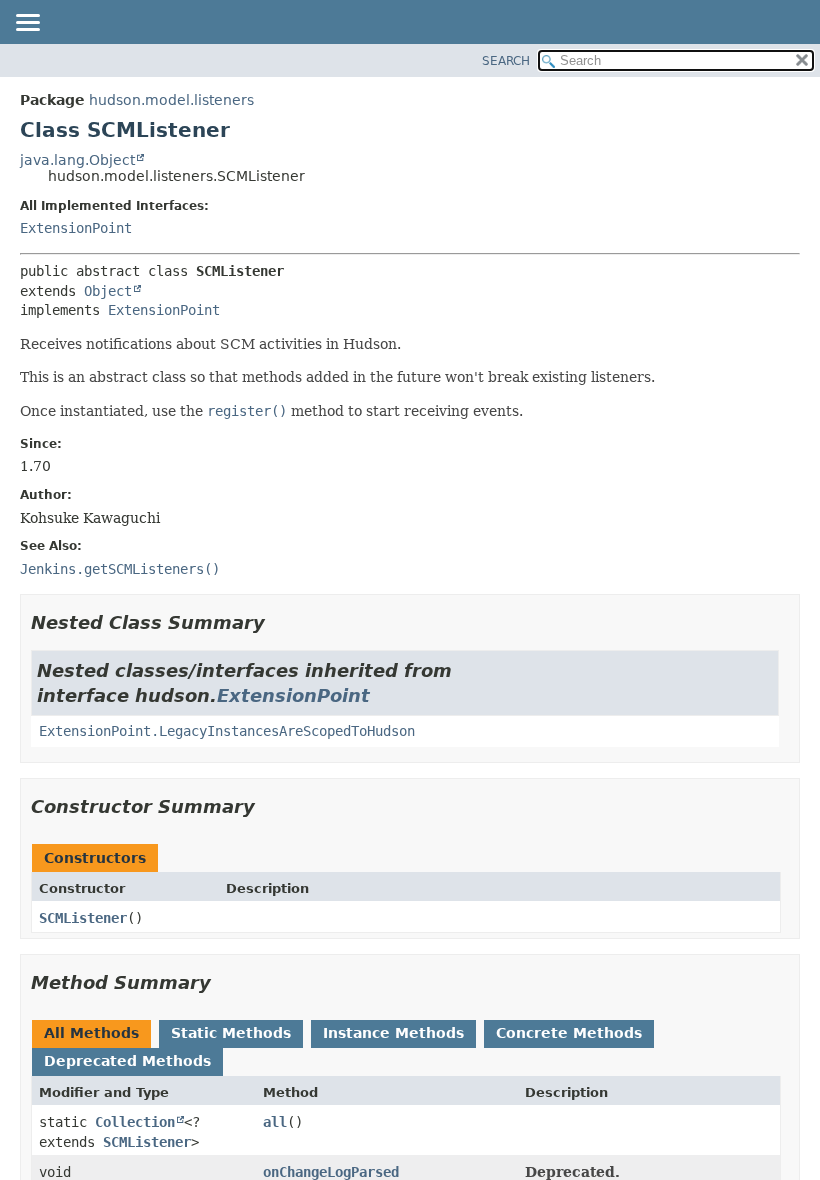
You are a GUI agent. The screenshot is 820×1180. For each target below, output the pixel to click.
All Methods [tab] (91, 1033)
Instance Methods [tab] (393, 1033)
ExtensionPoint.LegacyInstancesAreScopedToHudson (227, 731)
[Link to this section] (279, 622)
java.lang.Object (77, 160)
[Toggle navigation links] (27, 24)
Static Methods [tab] (231, 1033)
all (275, 1122)
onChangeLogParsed (331, 1172)
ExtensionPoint (76, 228)
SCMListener (83, 918)
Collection (135, 1122)
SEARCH (506, 61)
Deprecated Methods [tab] (127, 1061)
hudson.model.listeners (171, 100)
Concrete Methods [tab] (569, 1033)
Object (108, 291)
